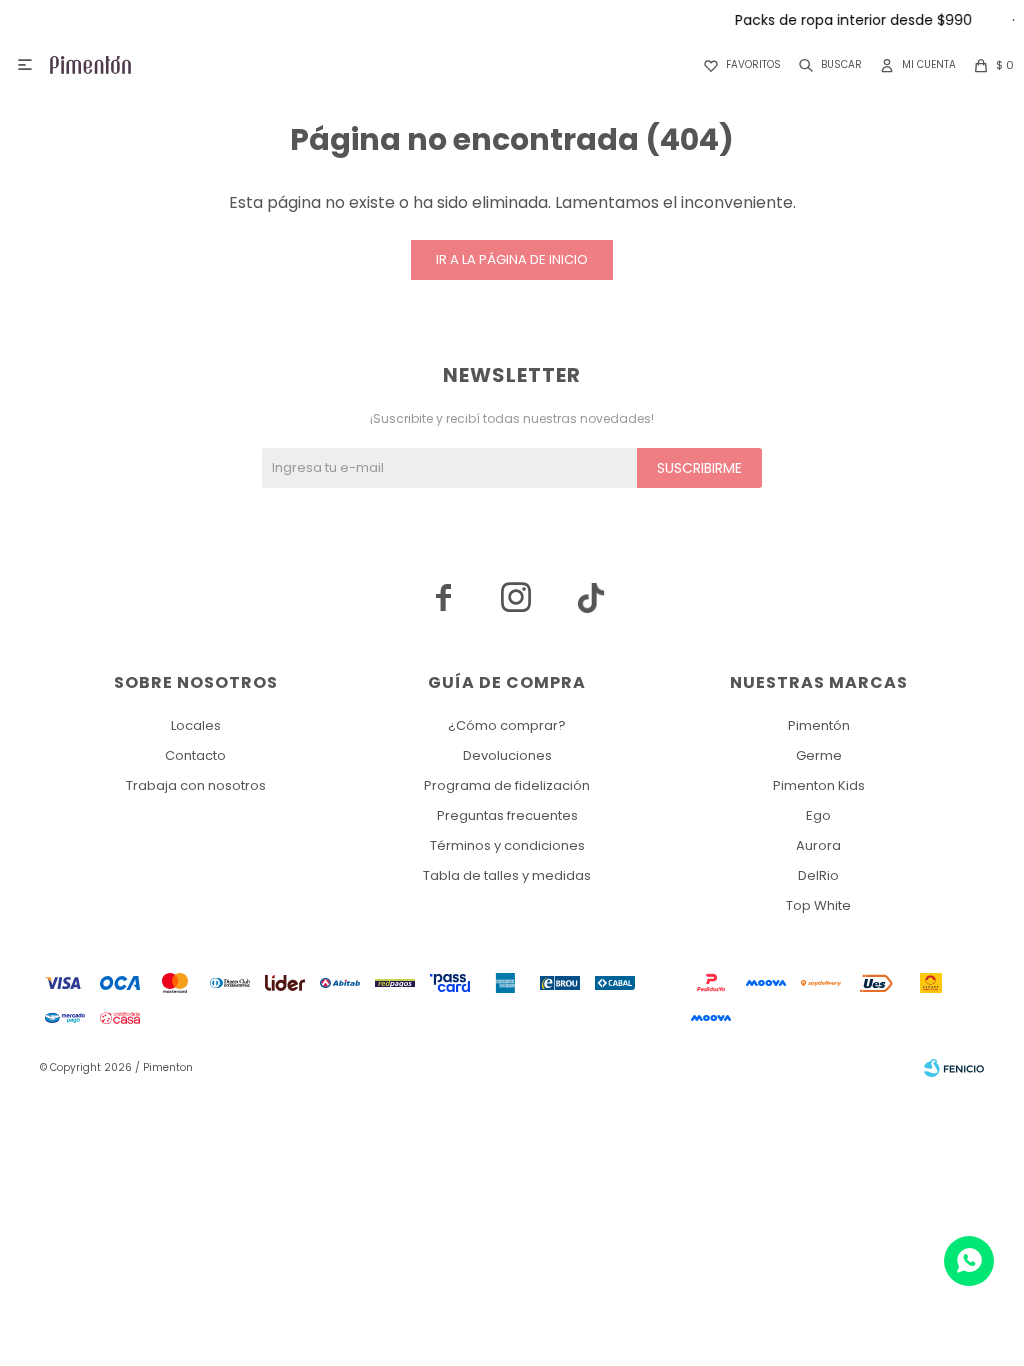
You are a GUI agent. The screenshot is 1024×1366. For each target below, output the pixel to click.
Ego (818, 815)
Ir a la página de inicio (512, 259)
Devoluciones (507, 755)
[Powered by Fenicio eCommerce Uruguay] (954, 1068)
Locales (196, 725)
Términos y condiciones (507, 845)
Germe (819, 755)
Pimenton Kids (819, 785)
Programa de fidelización (507, 785)
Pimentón (819, 725)
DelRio (818, 875)
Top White (818, 905)
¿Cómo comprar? (507, 725)
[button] (826, 65)
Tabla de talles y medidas (507, 875)
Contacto (195, 755)
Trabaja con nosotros (196, 785)
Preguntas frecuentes (507, 815)
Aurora (818, 845)
